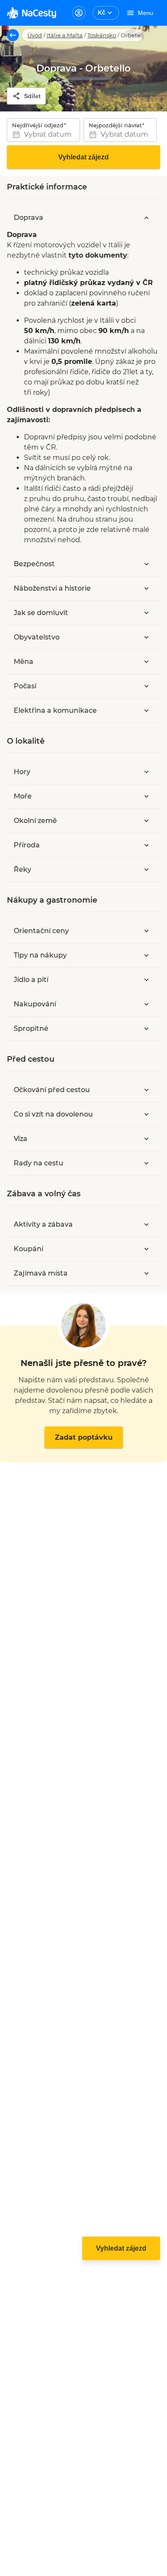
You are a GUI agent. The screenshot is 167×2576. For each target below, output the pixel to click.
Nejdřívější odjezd (38, 125)
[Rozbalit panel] (146, 564)
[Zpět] (13, 35)
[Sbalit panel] (146, 218)
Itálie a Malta (65, 35)
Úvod (35, 35)
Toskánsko (102, 35)
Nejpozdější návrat (115, 125)
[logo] (31, 13)
